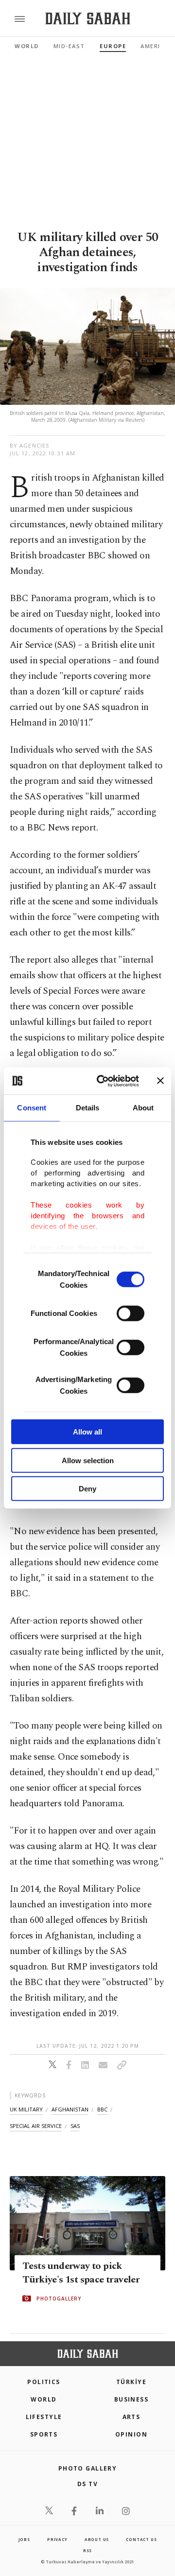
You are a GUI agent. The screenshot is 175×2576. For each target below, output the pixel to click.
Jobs (24, 2539)
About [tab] (143, 1108)
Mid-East (69, 46)
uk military (26, 2109)
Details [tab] (88, 1108)
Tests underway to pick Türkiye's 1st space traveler (81, 2273)
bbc (102, 2109)
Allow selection (88, 1460)
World (27, 46)
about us (97, 2539)
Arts (131, 2417)
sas (75, 2126)
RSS (87, 2550)
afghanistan (70, 2109)
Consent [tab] (32, 1108)
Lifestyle (44, 2417)
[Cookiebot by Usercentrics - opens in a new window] (103, 1081)
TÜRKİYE (131, 2382)
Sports (44, 2434)
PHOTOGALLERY (59, 2299)
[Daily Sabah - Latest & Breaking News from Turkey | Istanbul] (88, 19)
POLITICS (44, 2382)
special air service (36, 2126)
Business (131, 2399)
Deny (87, 1489)
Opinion (131, 2434)
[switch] (131, 1314)
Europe (113, 46)
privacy (57, 2539)
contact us (141, 2539)
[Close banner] (160, 1081)
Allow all (87, 1432)
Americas (157, 46)
